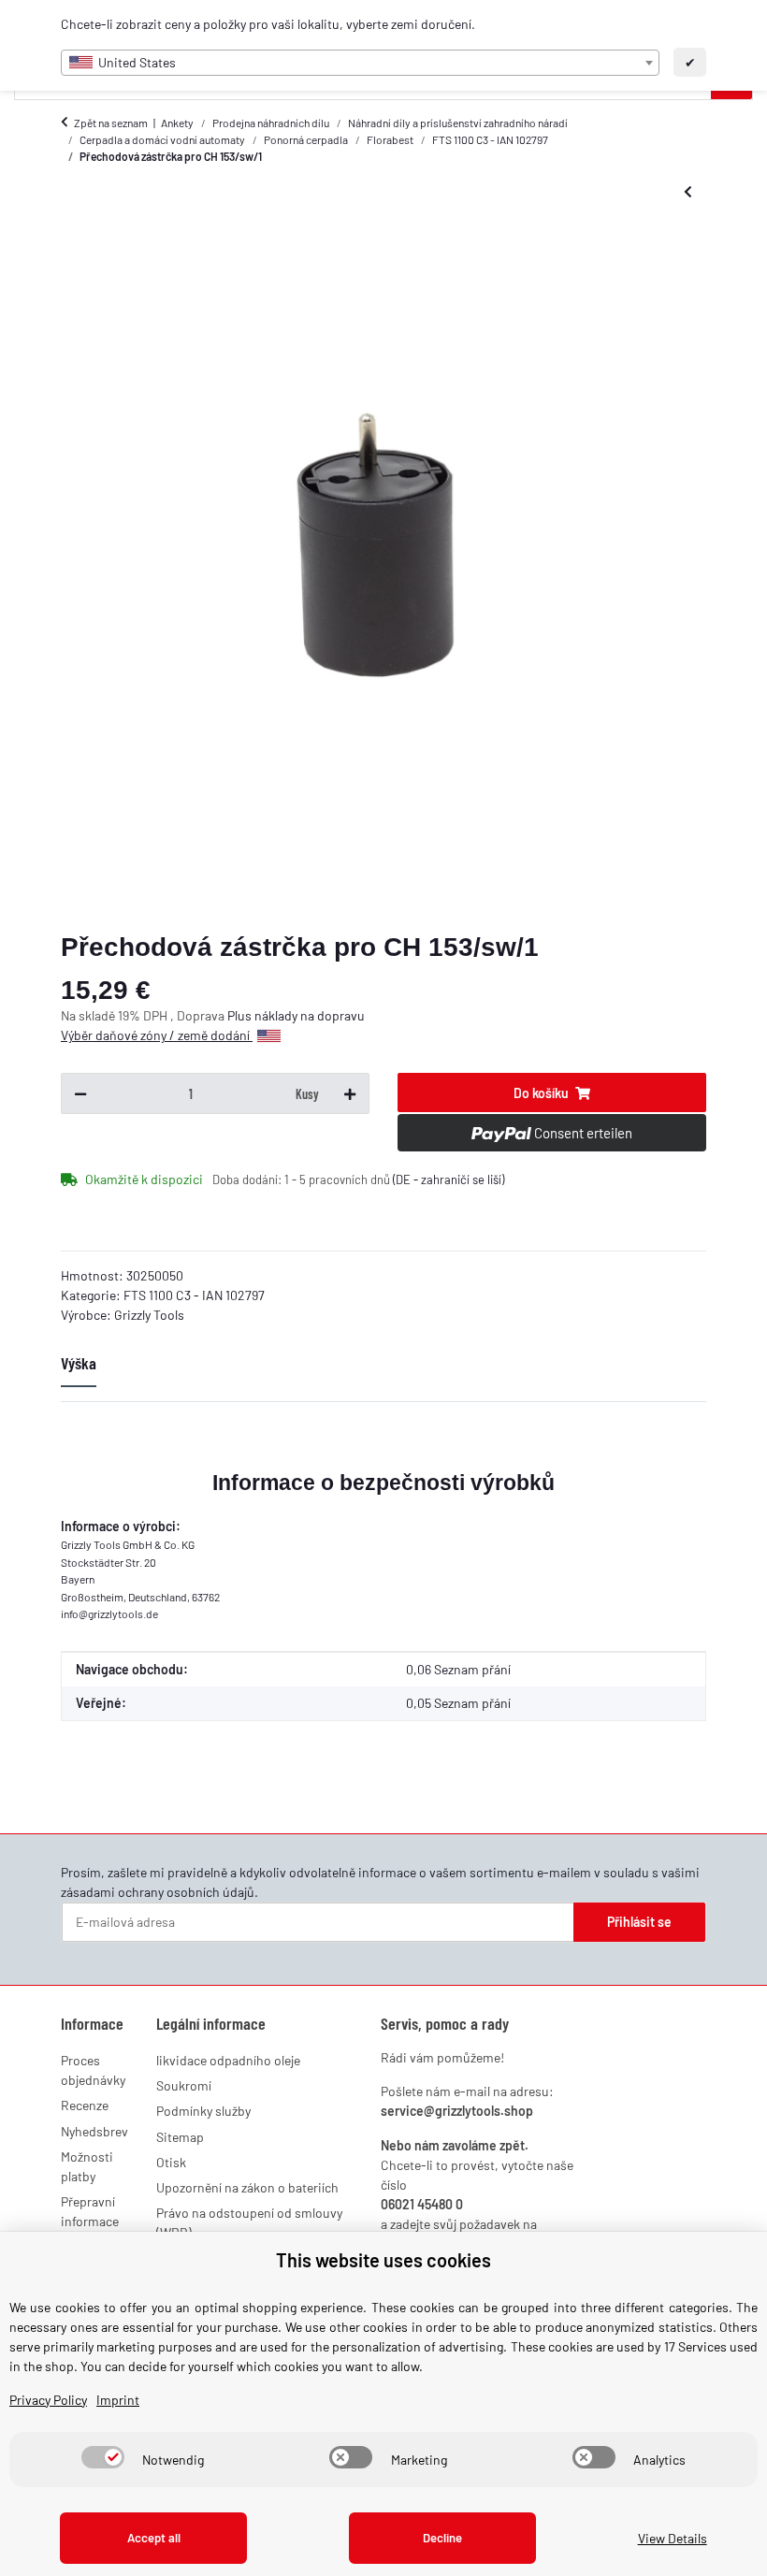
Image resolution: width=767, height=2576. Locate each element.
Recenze (85, 2105)
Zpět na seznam (111, 123)
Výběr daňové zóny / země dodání (157, 1035)
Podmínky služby (203, 2111)
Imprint (118, 2400)
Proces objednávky (93, 2070)
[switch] (103, 2457)
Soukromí (184, 2085)
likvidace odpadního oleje (228, 2060)
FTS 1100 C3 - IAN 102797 (194, 1295)
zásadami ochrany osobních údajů (158, 1892)
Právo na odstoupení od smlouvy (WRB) (249, 2222)
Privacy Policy (48, 2400)
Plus (241, 1015)
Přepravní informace (90, 2211)
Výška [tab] (79, 1363)
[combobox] (360, 63)
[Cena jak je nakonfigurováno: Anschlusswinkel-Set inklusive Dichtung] (688, 192)
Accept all (154, 2538)
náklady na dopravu (310, 1015)
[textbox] (360, 63)
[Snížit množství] (80, 1093)
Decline (442, 2538)
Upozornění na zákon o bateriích (247, 2187)
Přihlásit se (639, 1922)
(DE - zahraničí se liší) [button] (449, 1179)
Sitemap (180, 2137)
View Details (673, 2538)
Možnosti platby (87, 2166)
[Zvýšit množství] (350, 1093)
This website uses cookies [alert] (383, 2260)
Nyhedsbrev (94, 2131)
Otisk (171, 2162)
